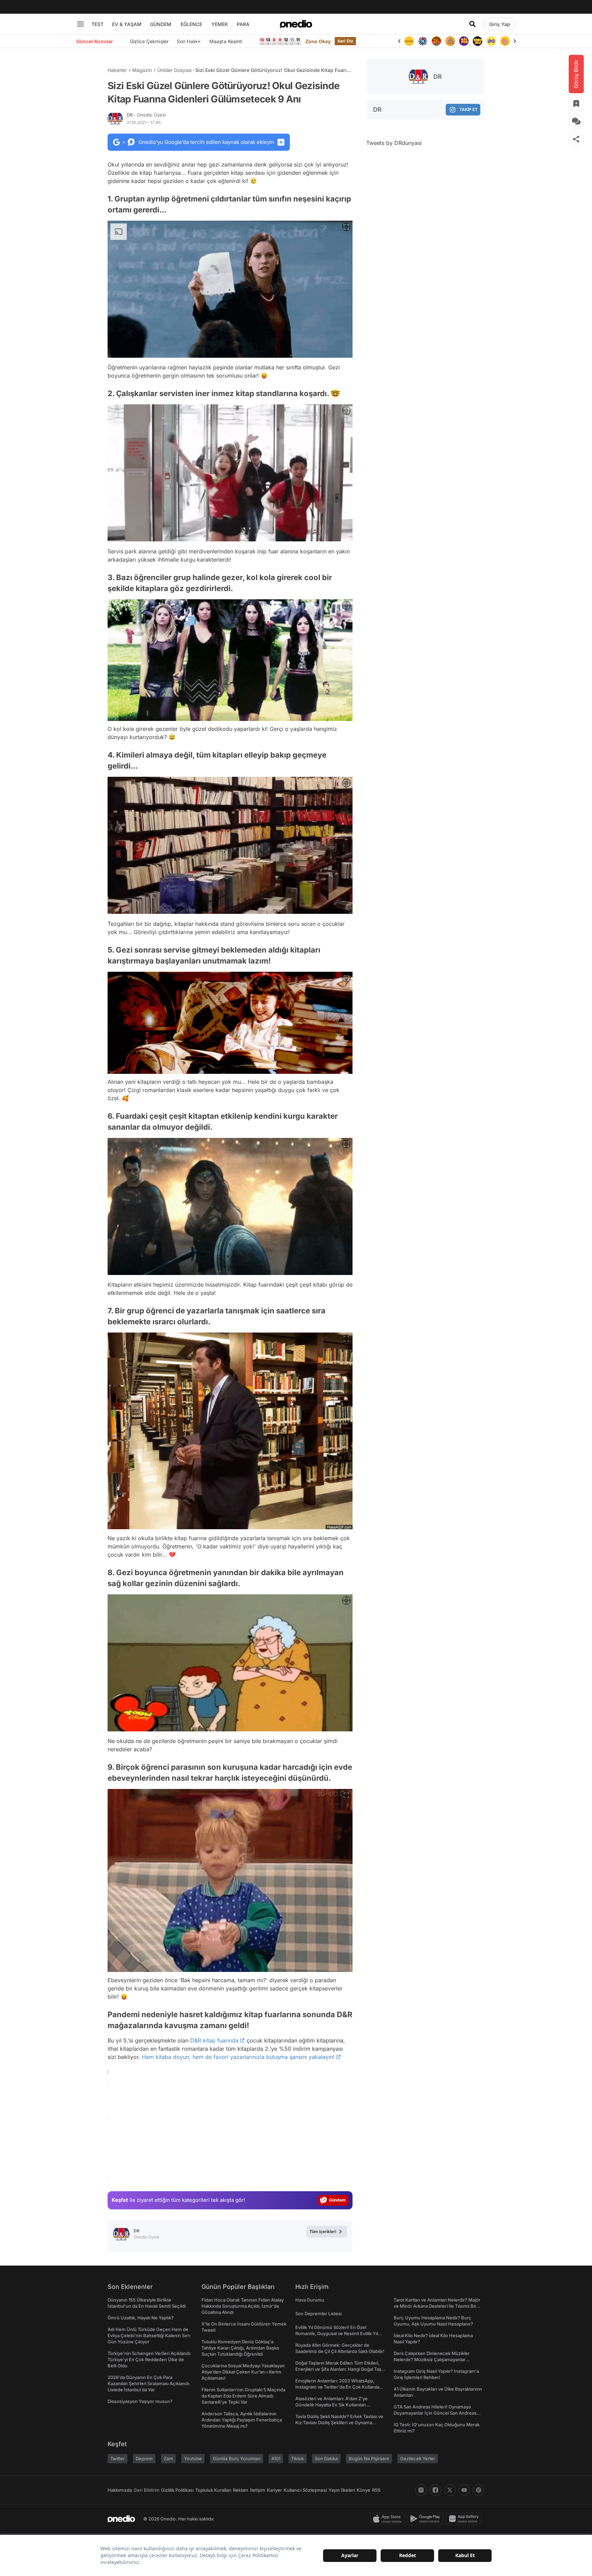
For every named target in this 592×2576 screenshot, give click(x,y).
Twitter (118, 2458)
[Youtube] (464, 2490)
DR (146, 115)
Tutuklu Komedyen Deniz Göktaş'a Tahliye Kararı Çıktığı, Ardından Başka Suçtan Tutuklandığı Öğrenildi (240, 2348)
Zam (168, 2458)
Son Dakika (326, 2458)
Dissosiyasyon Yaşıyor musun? (140, 2401)
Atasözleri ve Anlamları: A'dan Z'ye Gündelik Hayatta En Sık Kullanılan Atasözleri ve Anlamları (331, 2405)
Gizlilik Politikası (177, 2490)
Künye (363, 2490)
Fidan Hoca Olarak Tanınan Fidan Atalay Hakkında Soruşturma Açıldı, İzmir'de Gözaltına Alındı (243, 2306)
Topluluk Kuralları (213, 2490)
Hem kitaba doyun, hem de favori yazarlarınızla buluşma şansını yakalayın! (238, 2057)
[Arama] (472, 24)
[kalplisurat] (505, 41)
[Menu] (81, 24)
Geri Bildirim (146, 2490)
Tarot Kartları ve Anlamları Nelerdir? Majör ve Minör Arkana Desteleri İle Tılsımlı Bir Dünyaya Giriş (437, 2306)
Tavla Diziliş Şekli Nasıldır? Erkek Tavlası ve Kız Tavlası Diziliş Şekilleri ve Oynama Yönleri (339, 2422)
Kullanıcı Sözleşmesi (305, 2490)
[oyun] (478, 41)
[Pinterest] (479, 2490)
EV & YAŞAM (127, 24)
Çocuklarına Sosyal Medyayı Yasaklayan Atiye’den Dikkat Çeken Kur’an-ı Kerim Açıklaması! (243, 2372)
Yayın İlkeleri (342, 2490)
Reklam (241, 2490)
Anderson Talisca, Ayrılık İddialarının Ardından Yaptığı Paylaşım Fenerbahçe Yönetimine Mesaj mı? (242, 2420)
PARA (243, 24)
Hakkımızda (120, 2490)
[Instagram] (421, 2490)
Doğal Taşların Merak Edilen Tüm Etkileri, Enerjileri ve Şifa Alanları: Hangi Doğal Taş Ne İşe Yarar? (338, 2369)
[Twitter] (450, 2490)
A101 (276, 2458)
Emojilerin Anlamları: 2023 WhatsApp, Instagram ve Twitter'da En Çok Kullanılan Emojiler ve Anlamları (339, 2387)
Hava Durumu (310, 2300)
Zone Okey (318, 41)
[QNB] (409, 41)
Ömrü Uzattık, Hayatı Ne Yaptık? (141, 2318)
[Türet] (423, 41)
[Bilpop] (450, 41)
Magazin (142, 70)
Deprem (144, 2458)
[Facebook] (435, 2490)
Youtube (193, 2458)
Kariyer (274, 2490)
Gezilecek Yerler (418, 2458)
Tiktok (298, 2458)
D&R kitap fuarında (214, 2040)
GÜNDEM (161, 24)
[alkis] (491, 41)
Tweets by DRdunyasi (394, 143)
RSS (376, 2490)
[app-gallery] (465, 2519)
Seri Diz (345, 41)
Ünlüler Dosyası (174, 70)
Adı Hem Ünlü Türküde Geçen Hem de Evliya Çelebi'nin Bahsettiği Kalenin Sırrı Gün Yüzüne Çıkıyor (149, 2335)
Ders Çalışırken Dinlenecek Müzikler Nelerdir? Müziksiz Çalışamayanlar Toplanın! (432, 2359)
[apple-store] (389, 2519)
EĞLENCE (191, 24)
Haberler (117, 70)
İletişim (258, 2490)
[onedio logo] (296, 24)
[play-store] (427, 2519)
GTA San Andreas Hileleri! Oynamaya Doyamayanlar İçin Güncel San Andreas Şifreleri (435, 2413)
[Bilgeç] (436, 41)
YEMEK (220, 24)
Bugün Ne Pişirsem (369, 2458)
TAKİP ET (468, 109)
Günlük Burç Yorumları (237, 2458)
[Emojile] (464, 41)
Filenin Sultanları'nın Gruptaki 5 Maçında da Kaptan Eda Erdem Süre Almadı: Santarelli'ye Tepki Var (243, 2396)
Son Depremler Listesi (318, 2314)
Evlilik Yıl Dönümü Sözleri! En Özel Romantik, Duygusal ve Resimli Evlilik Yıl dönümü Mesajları (337, 2333)
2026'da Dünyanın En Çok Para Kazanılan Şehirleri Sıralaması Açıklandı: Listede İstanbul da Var (149, 2383)
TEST (97, 24)
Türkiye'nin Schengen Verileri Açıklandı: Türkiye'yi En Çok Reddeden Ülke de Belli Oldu (149, 2359)
